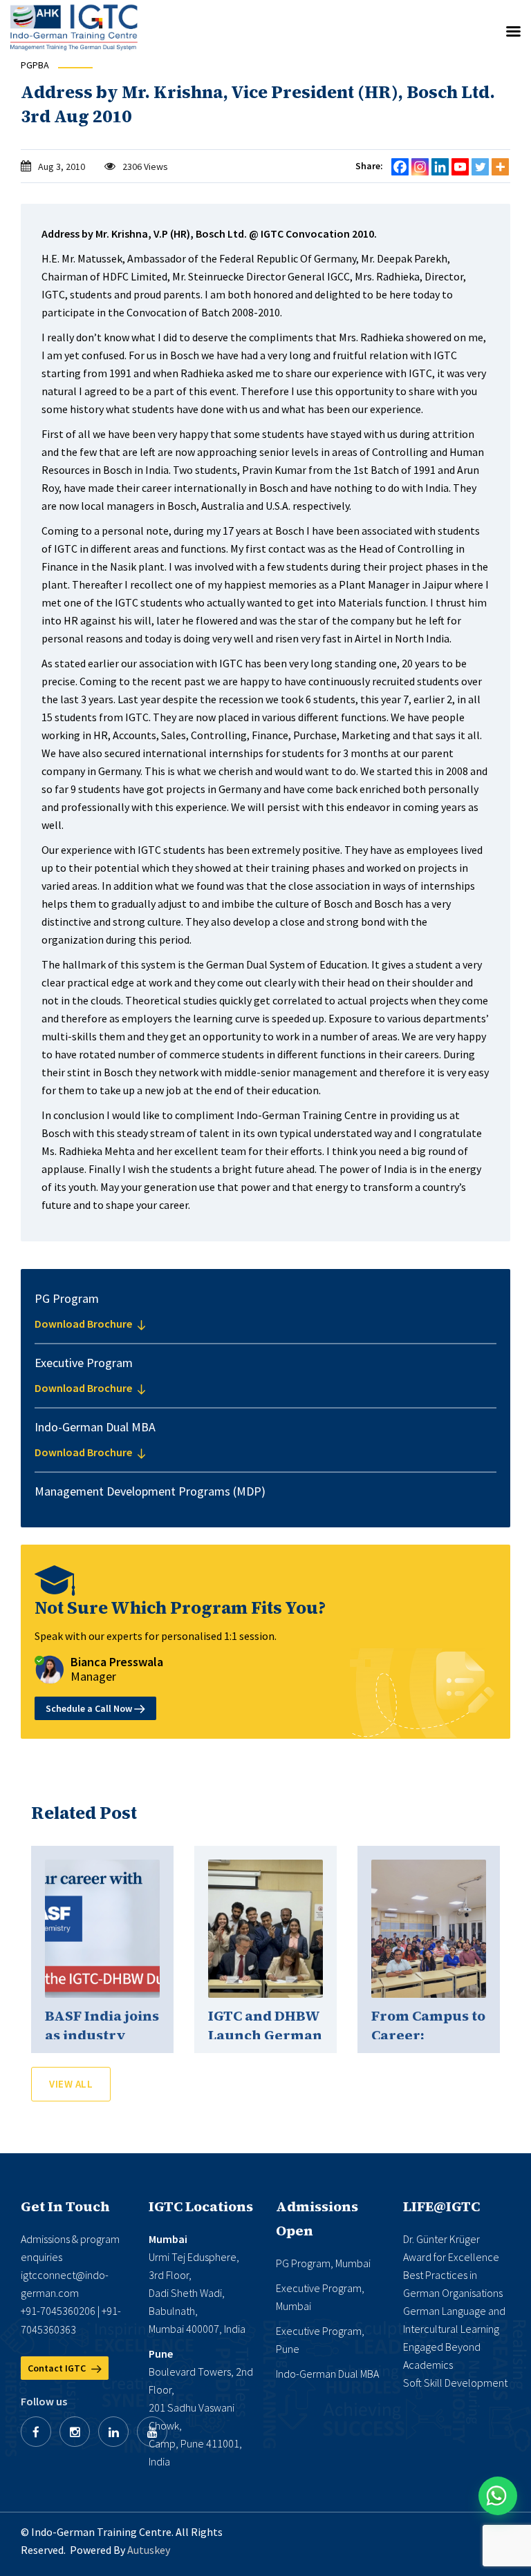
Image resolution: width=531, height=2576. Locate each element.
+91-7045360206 (58, 2311)
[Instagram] (420, 167)
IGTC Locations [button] (201, 2206)
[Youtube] (460, 167)
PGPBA (35, 65)
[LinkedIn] (113, 2432)
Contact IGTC (58, 2368)
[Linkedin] (440, 167)
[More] (500, 167)
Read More (102, 1929)
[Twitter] (480, 167)
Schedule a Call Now (90, 1708)
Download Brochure (84, 1324)
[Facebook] (400, 167)
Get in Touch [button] (65, 2206)
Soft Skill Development (455, 2383)
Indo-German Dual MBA (327, 2374)
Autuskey (149, 2550)
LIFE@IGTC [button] (441, 2206)
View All (71, 2084)
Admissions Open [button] (317, 2219)
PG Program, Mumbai (323, 2263)
